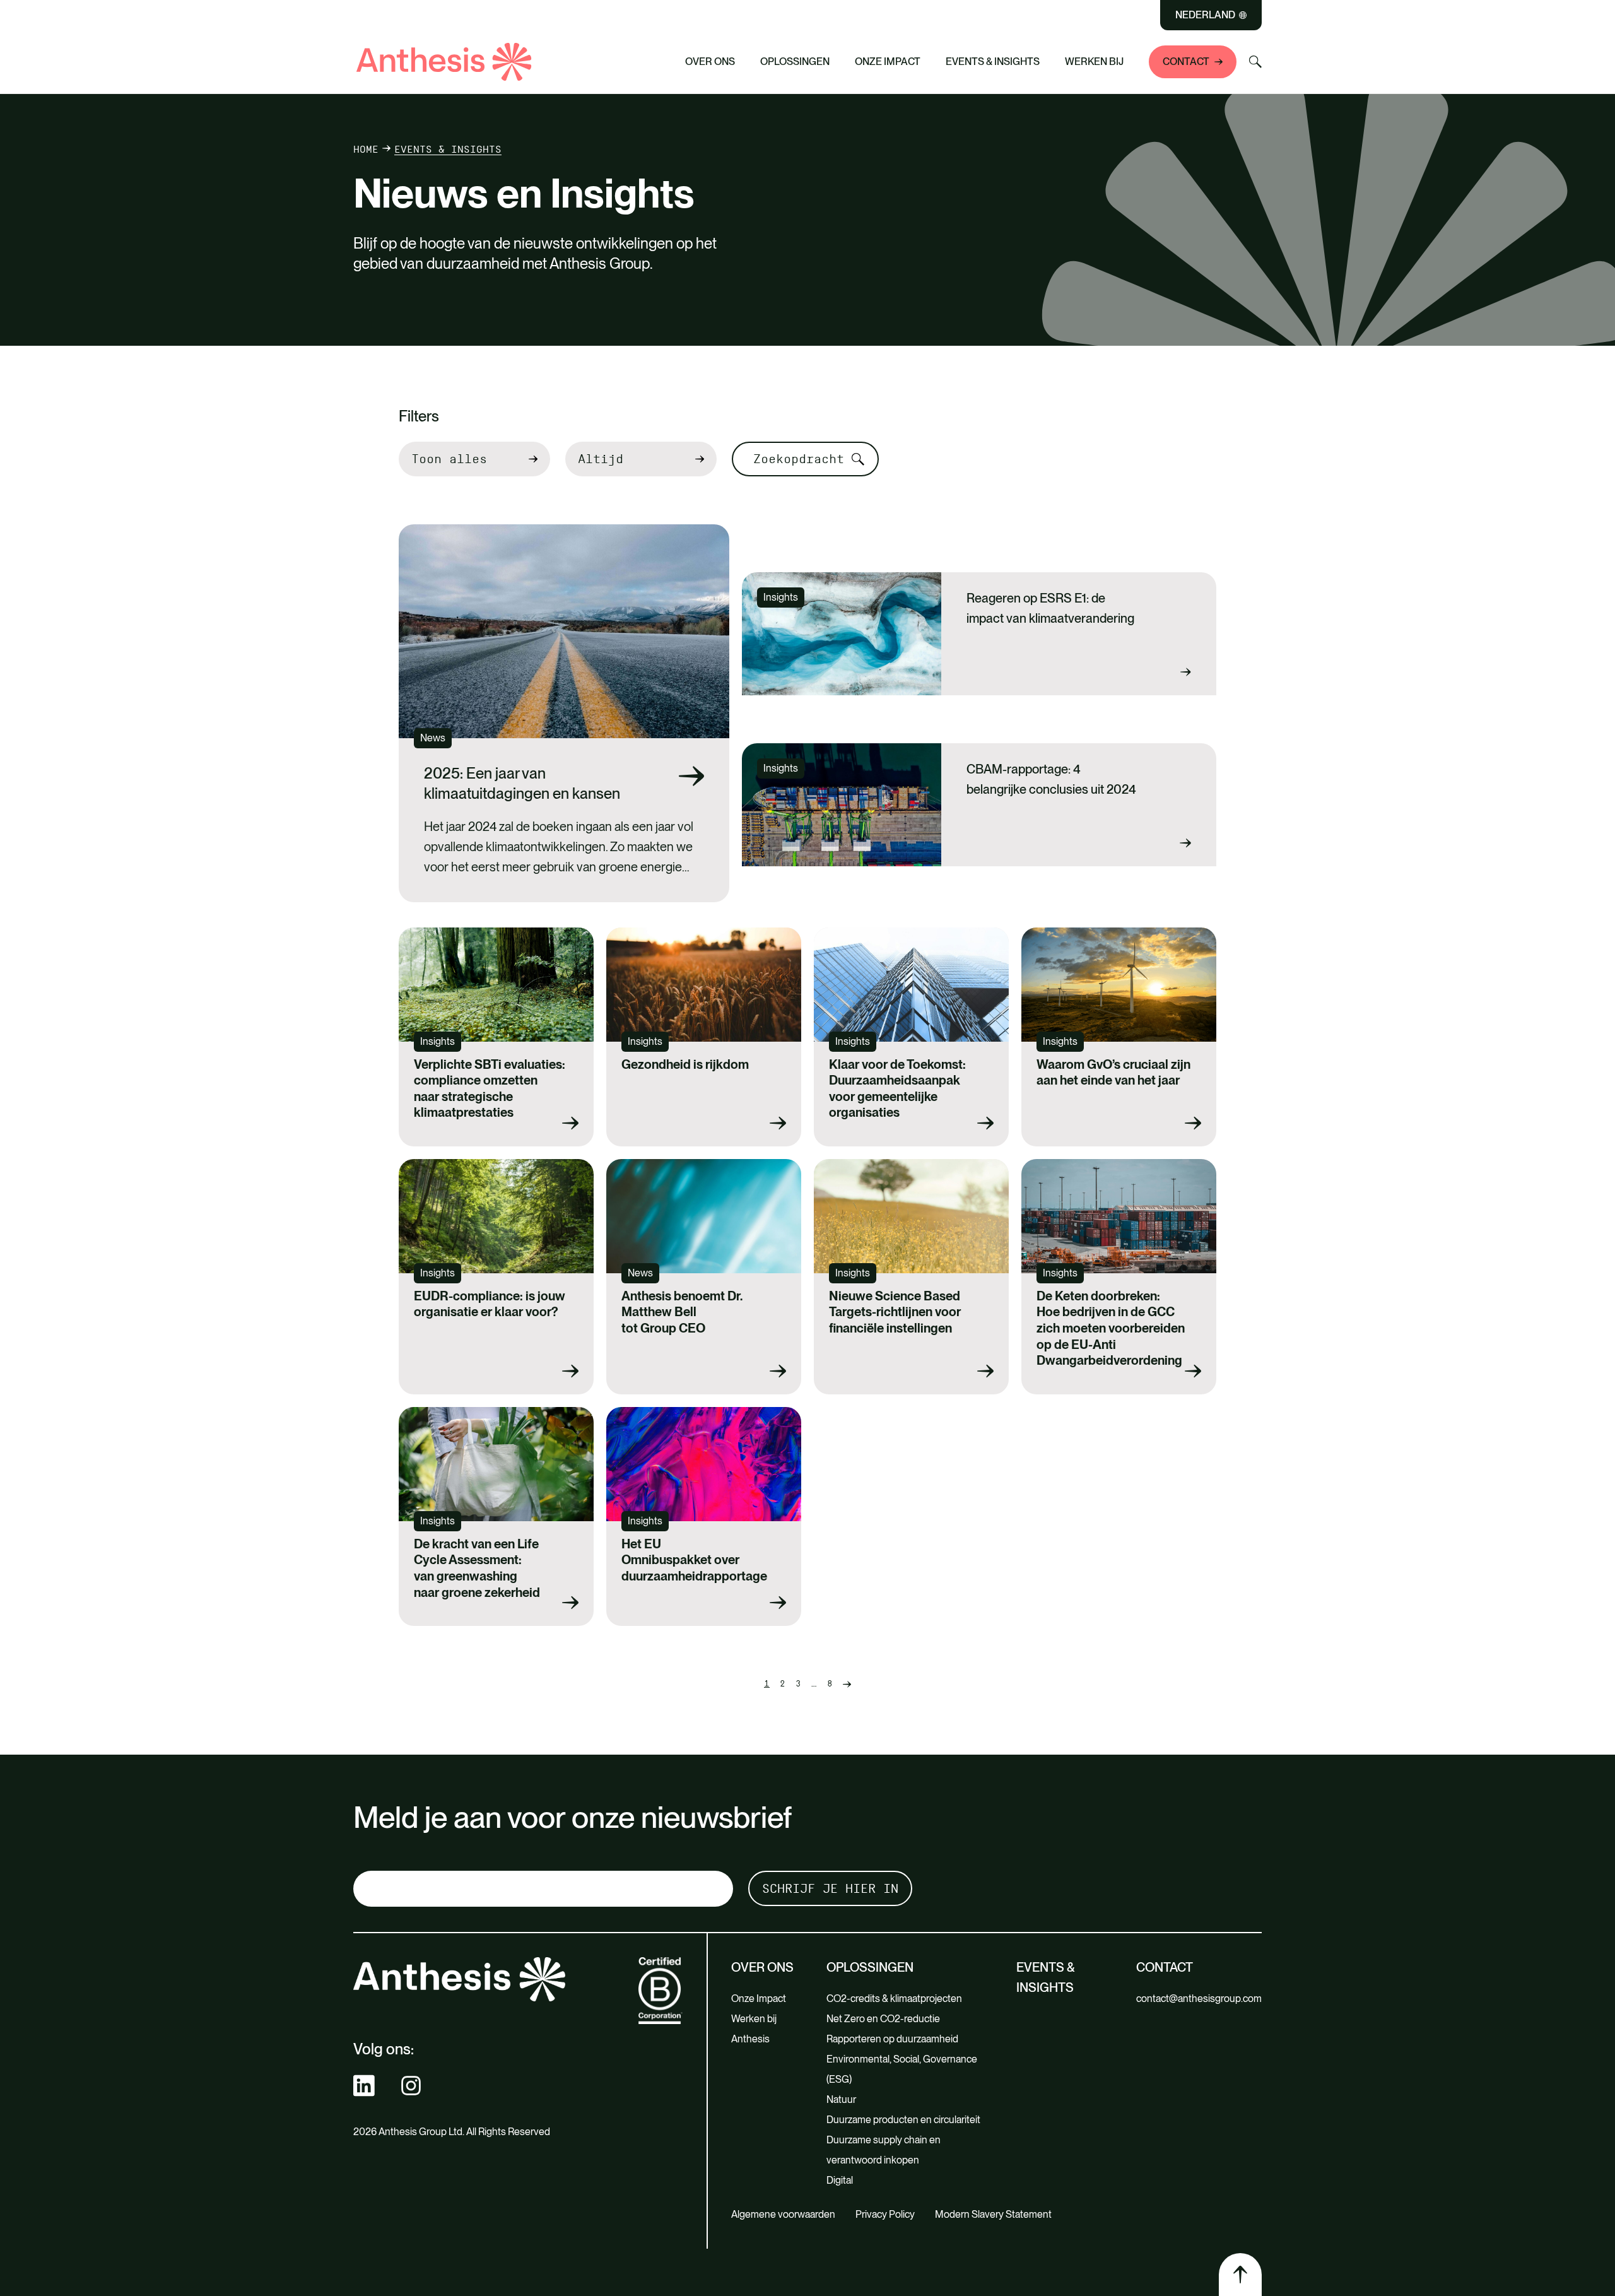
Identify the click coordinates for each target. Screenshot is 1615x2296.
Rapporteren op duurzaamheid (894, 2039)
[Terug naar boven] (1240, 2275)
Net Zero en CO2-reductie (883, 2019)
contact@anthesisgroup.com (1199, 1999)
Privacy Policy (885, 2214)
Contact (1186, 62)
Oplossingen (795, 62)
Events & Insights (993, 62)
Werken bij (1094, 62)
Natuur (841, 2099)
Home (366, 149)
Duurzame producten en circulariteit (903, 2120)
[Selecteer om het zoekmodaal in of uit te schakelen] (1255, 62)
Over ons (710, 62)
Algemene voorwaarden (783, 2214)
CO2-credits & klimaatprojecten (895, 1999)
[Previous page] (847, 1684)
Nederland (1205, 15)
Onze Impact (888, 62)
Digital (840, 2180)
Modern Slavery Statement (993, 2214)
